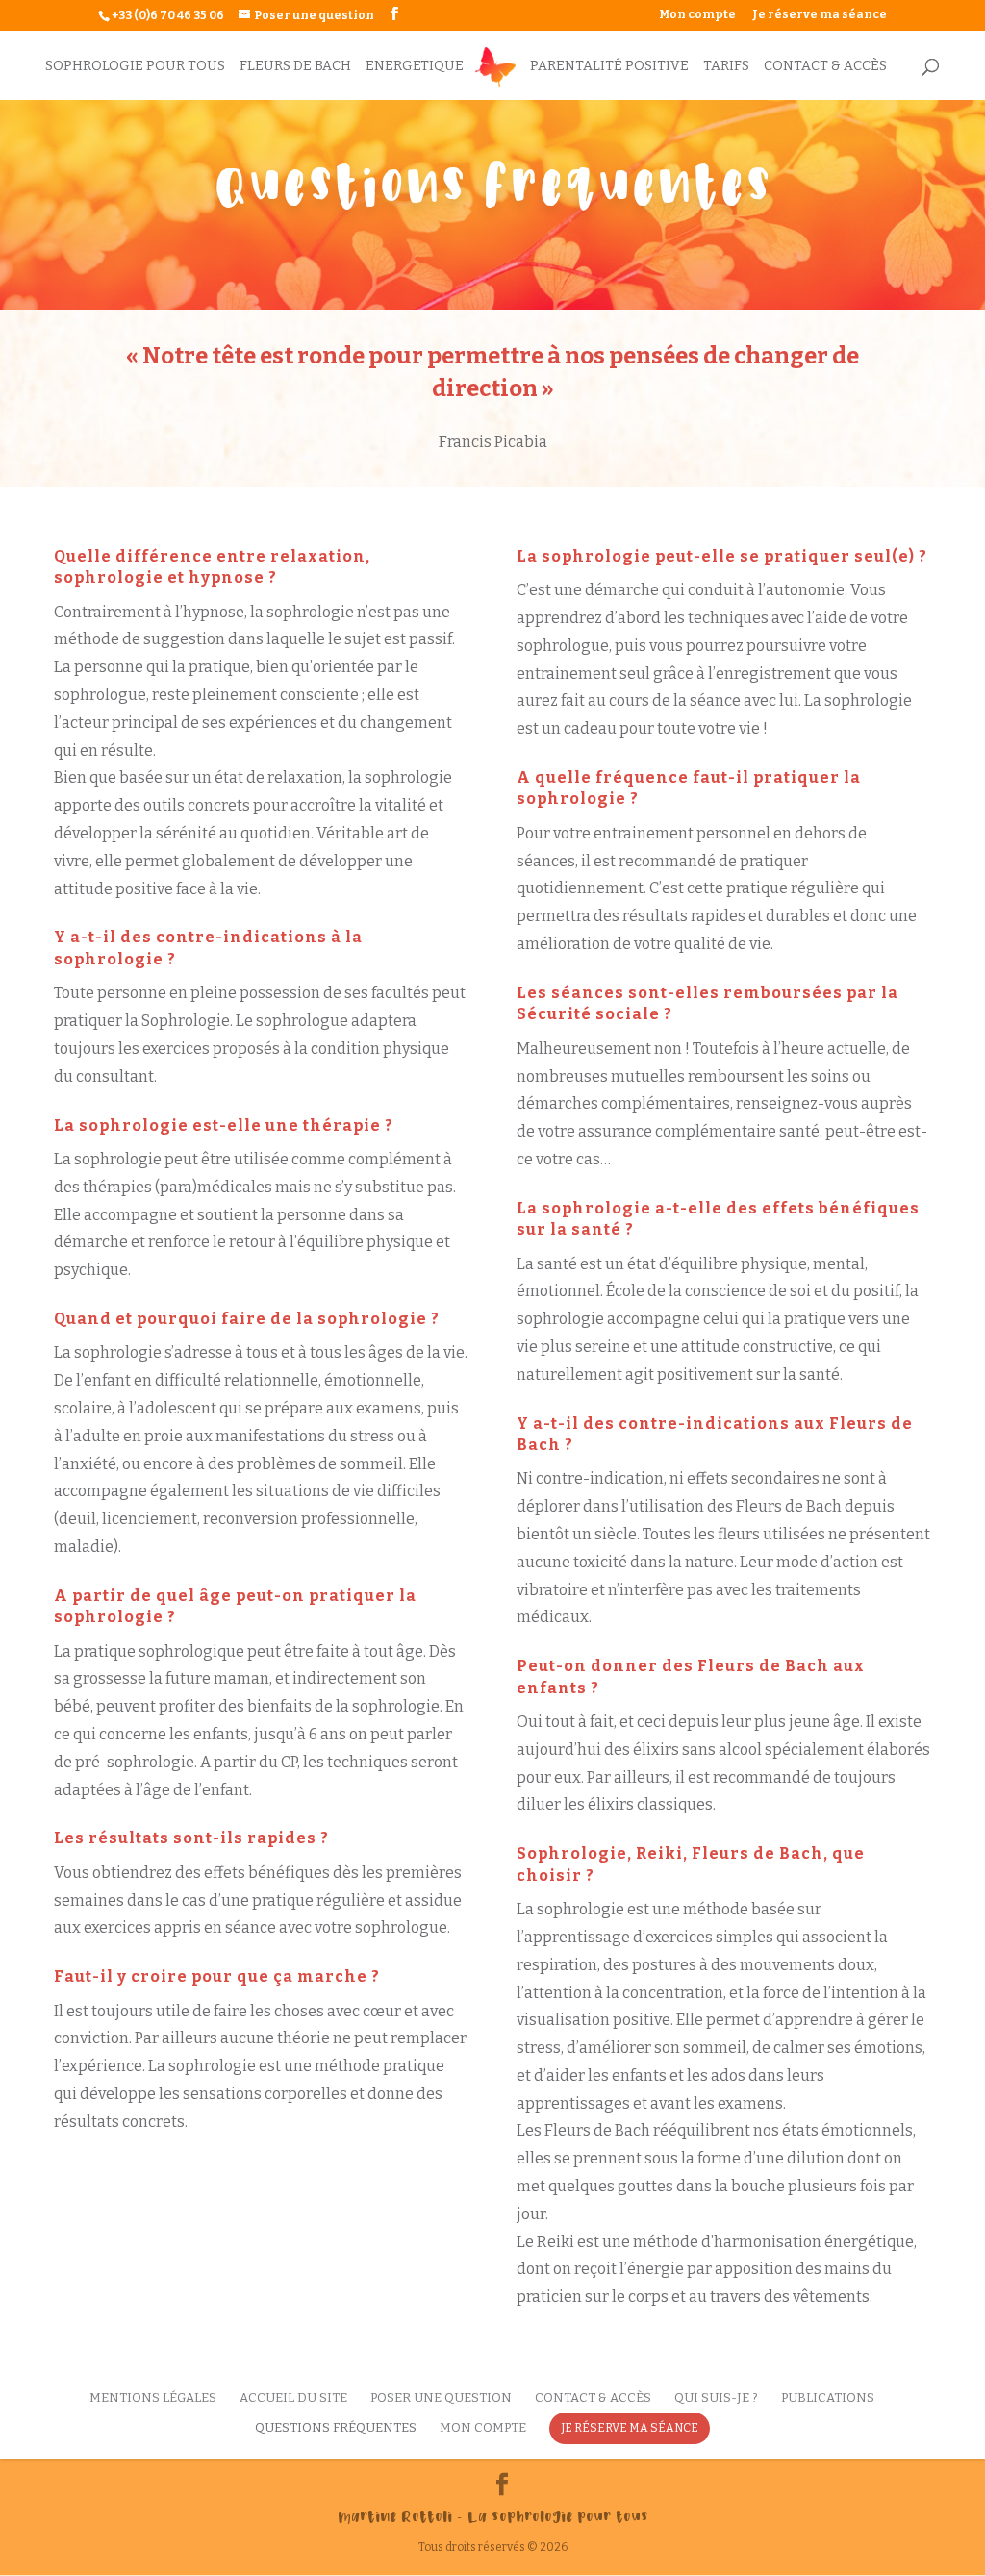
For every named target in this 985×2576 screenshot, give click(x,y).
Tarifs (726, 67)
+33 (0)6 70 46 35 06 (168, 15)
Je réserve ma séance (820, 15)
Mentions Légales (153, 2398)
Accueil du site (293, 2398)
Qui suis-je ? (716, 2398)
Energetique (415, 67)
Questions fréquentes (336, 2427)
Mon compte (697, 15)
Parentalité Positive (609, 67)
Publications (828, 2398)
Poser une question (441, 2398)
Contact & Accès (825, 67)
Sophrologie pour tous (135, 67)
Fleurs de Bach (295, 67)
